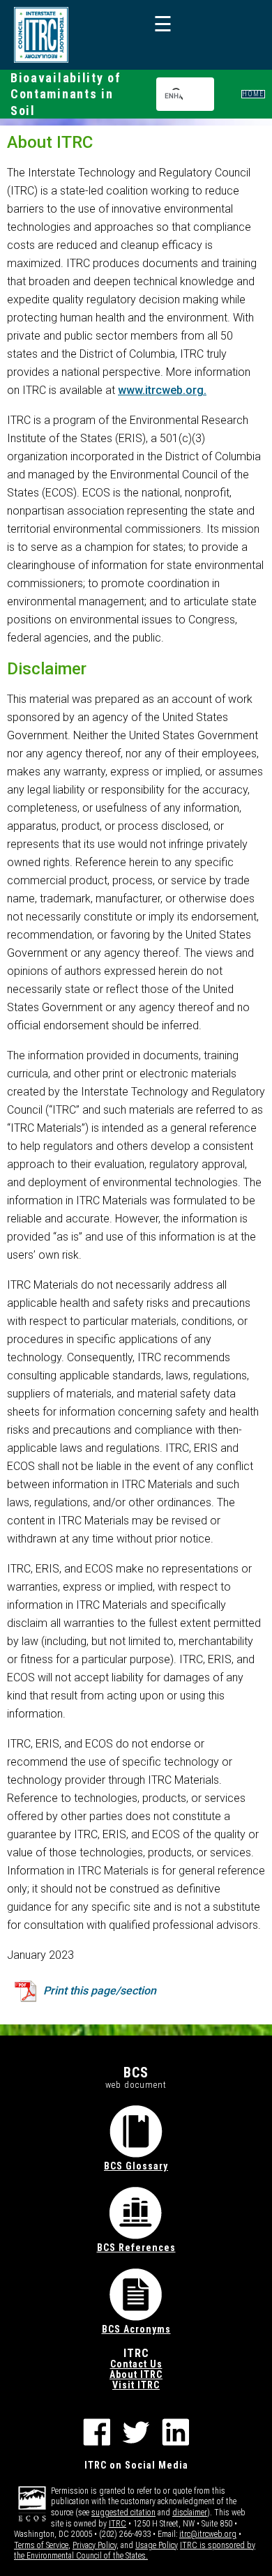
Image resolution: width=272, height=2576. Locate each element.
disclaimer (190, 2513)
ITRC (118, 2524)
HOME (253, 94)
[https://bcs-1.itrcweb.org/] (41, 35)
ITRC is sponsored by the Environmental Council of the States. (135, 2551)
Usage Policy (157, 2545)
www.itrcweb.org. (162, 390)
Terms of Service (41, 2545)
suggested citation (123, 2513)
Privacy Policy (95, 2545)
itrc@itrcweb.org (208, 2534)
